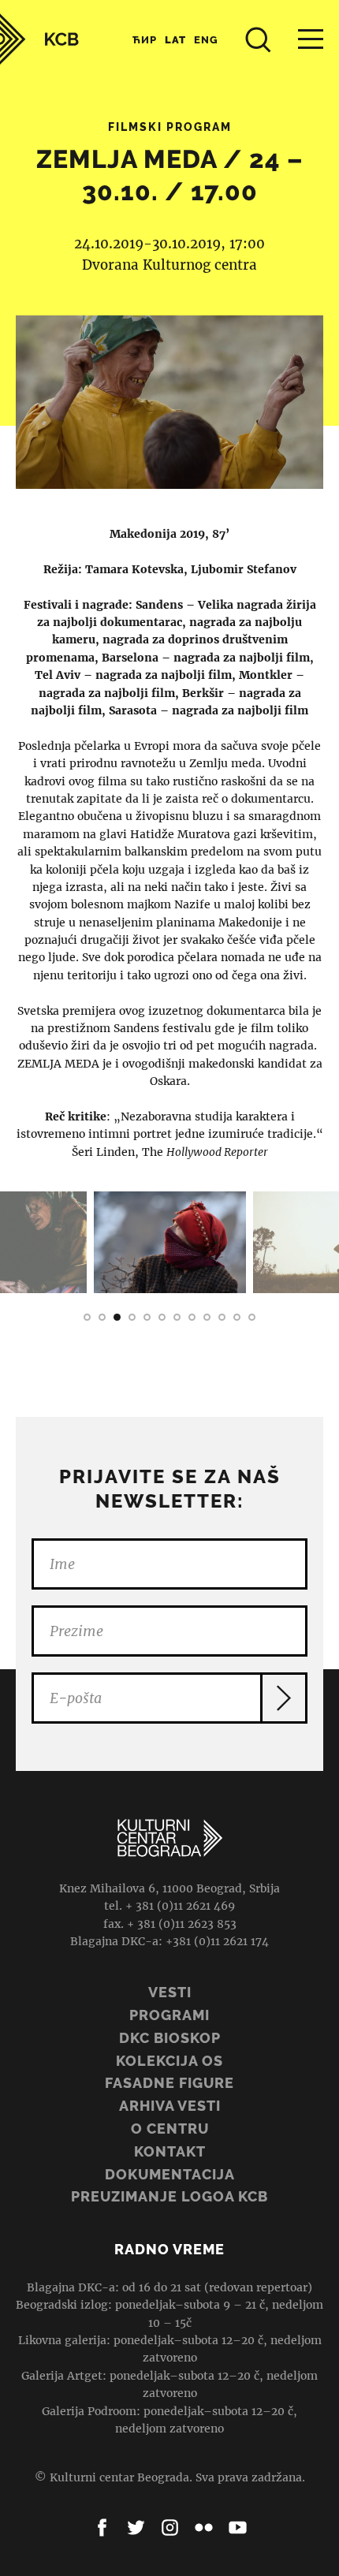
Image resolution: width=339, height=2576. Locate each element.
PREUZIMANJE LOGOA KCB (169, 2196)
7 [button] (177, 1317)
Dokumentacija (170, 2174)
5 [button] (147, 1317)
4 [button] (132, 1317)
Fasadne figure (169, 2083)
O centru (170, 2129)
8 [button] (192, 1317)
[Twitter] (136, 2528)
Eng (206, 40)
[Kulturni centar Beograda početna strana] (39, 39)
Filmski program (170, 127)
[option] (169, 1242)
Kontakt (170, 2151)
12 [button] (252, 1317)
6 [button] (162, 1317)
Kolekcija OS (169, 2061)
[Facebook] (102, 2528)
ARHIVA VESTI (170, 2106)
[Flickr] (204, 2528)
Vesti (170, 1992)
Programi (169, 2015)
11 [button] (237, 1317)
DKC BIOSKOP (170, 2038)
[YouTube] (238, 2528)
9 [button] (207, 1317)
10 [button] (222, 1317)
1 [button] (87, 1317)
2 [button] (102, 1317)
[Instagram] (170, 2528)
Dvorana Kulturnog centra (169, 265)
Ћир (145, 40)
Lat (175, 40)
